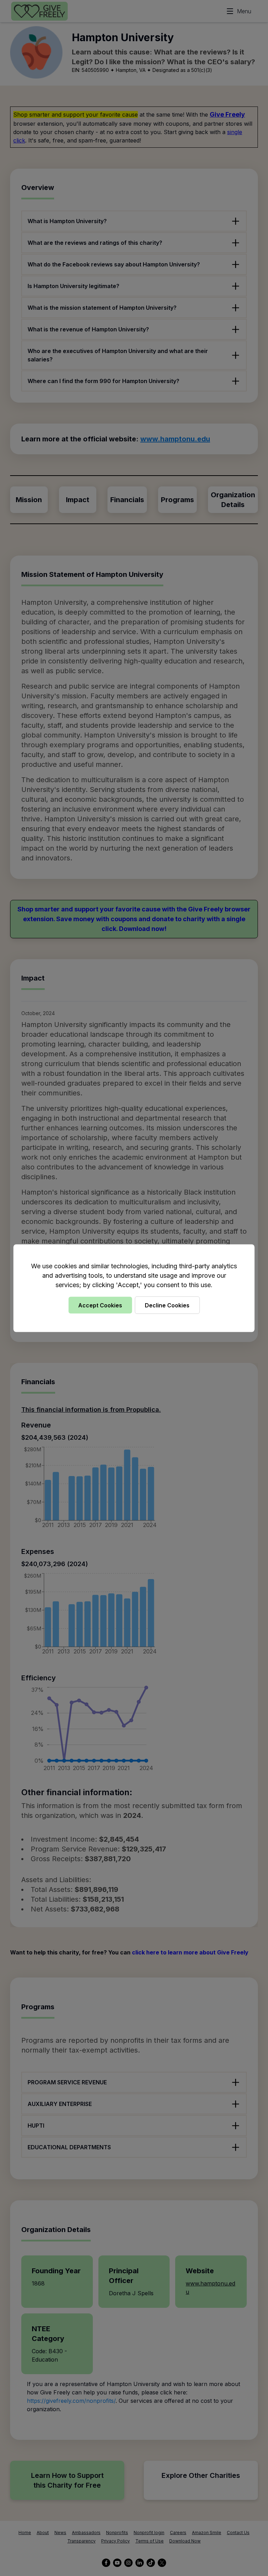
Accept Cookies (100, 1305)
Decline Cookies (167, 1305)
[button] (134, 1288)
